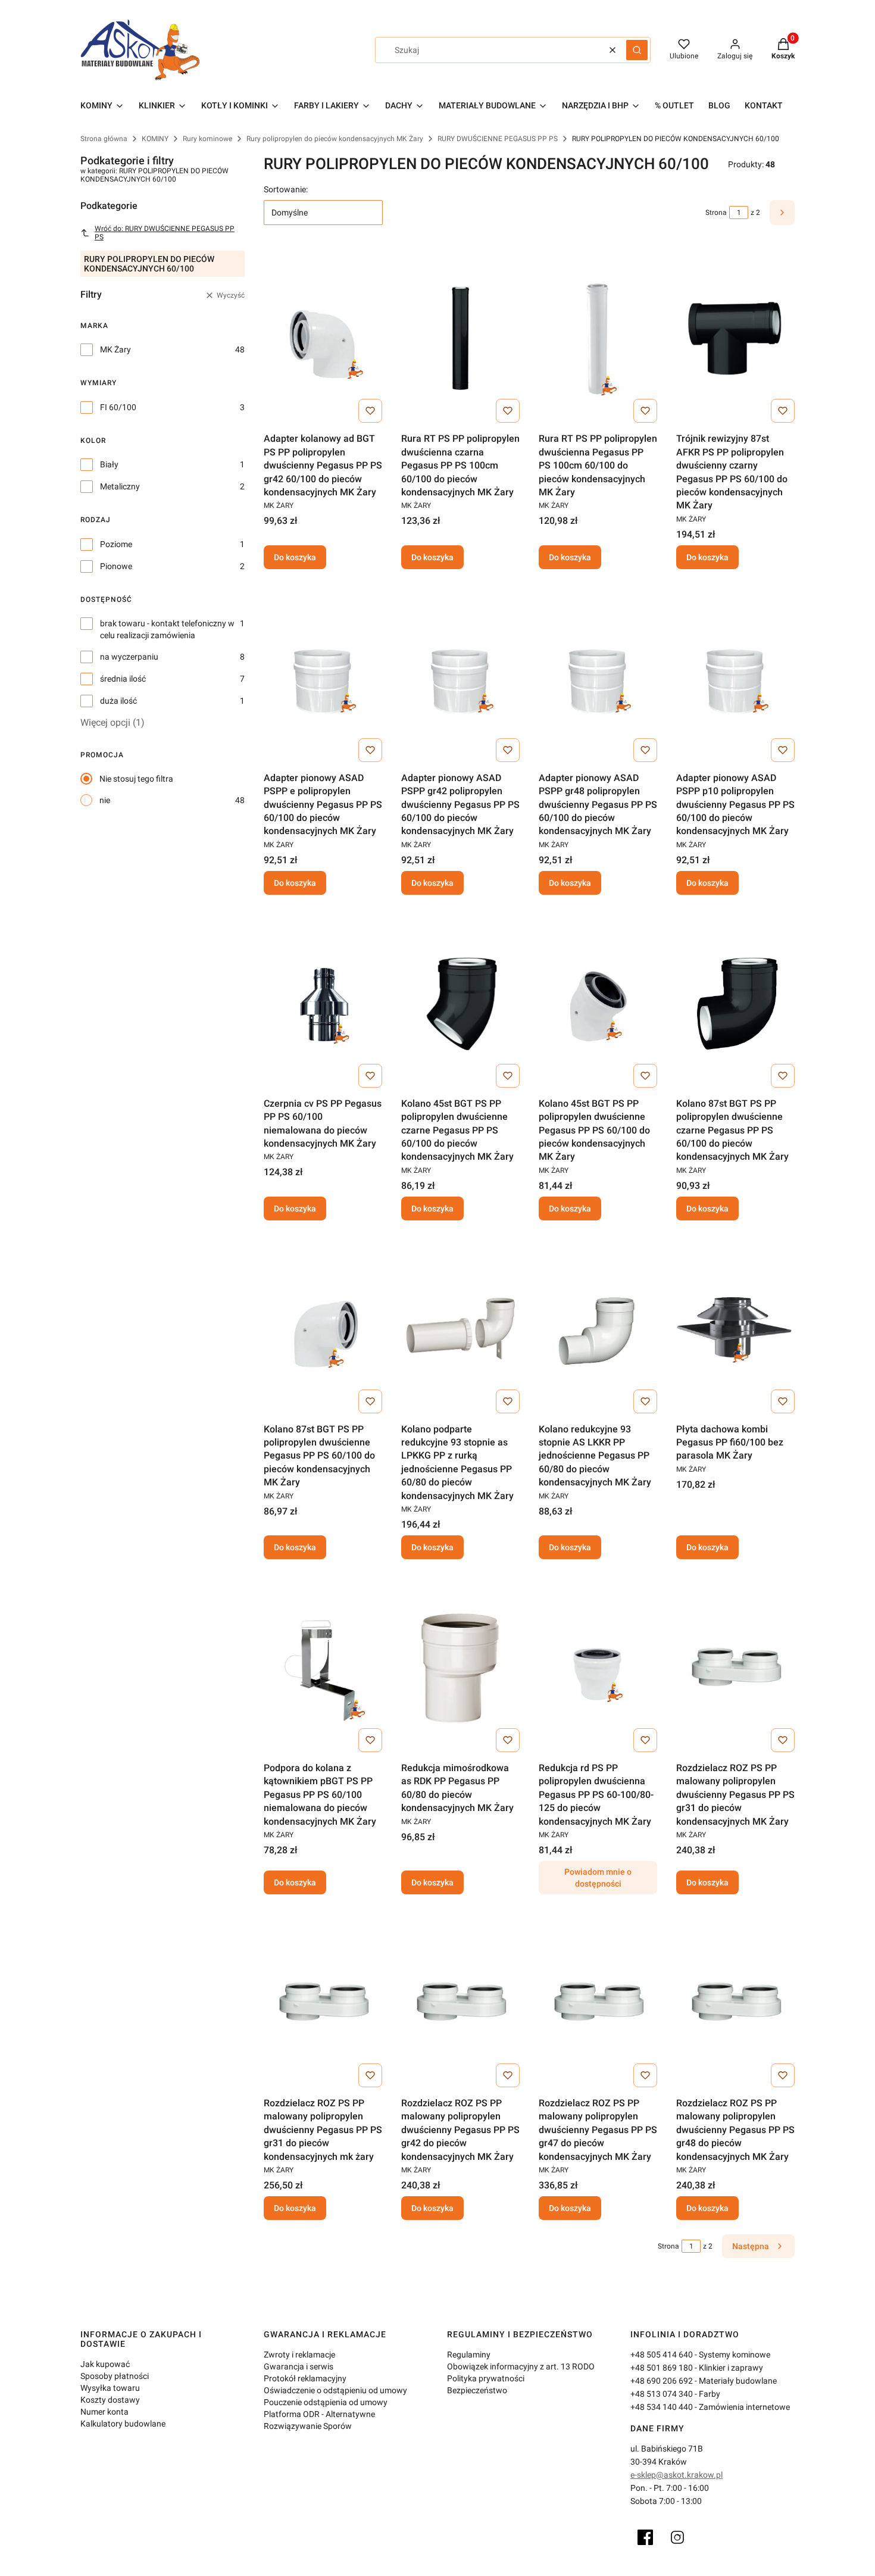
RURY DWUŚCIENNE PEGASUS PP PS (498, 139)
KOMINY (155, 139)
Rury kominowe (207, 139)
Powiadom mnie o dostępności (598, 1878)
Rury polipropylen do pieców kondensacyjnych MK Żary (335, 139)
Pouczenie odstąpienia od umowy (326, 2402)
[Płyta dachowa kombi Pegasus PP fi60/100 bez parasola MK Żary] (735, 1329)
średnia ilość (123, 679)
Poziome (116, 544)
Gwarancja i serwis (299, 2366)
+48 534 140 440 (662, 2407)
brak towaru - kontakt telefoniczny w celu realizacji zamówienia (167, 629)
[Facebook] (645, 2537)
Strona (716, 213)
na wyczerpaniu (129, 657)
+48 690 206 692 (662, 2381)
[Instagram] (677, 2537)
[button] (637, 50)
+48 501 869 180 (662, 2368)
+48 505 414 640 (662, 2355)
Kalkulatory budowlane (123, 2424)
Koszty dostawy (110, 2400)
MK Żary (115, 349)
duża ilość (118, 701)
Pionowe (116, 566)
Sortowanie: (286, 189)
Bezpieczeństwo (477, 2390)
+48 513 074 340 (662, 2394)
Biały (109, 464)
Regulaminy (469, 2355)
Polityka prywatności (486, 2378)
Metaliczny (120, 486)
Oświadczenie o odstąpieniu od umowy (335, 2390)
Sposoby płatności (115, 2376)
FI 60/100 (118, 407)
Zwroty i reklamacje (299, 2355)
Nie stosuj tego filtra (136, 779)
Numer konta (104, 2412)
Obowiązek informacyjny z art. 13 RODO (521, 2366)
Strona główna (104, 139)
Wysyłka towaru (110, 2388)
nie (105, 800)
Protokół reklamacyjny (305, 2378)
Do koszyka (295, 557)
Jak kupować (105, 2364)
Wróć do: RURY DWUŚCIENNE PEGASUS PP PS (165, 233)
